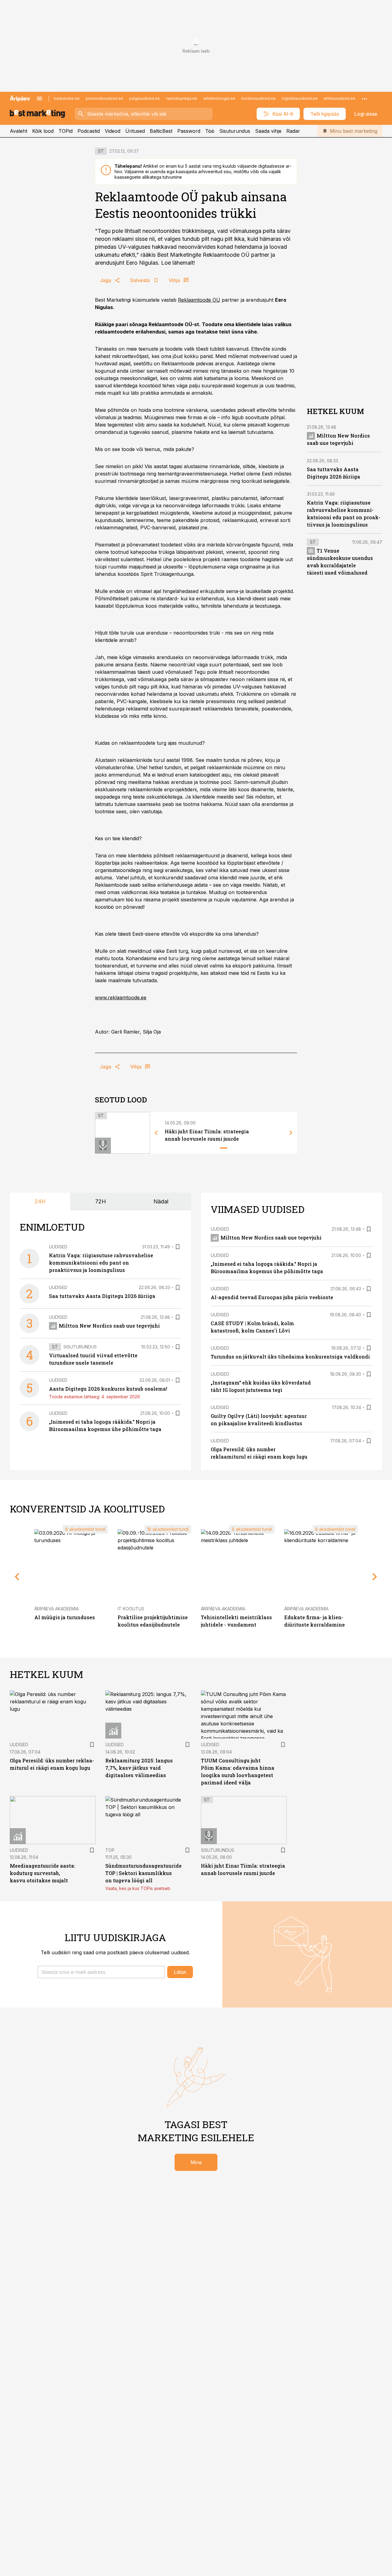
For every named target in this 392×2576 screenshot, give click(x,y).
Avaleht (19, 131)
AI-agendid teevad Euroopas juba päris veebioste (272, 1297)
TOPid (66, 131)
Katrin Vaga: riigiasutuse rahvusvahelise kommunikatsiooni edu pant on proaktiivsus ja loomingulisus (101, 1263)
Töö (210, 131)
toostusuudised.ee (258, 98)
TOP (110, 1850)
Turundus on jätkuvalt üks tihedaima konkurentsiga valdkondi (290, 1357)
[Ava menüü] (40, 99)
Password (189, 131)
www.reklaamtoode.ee (121, 997)
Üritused (135, 131)
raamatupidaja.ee (182, 98)
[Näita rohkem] (364, 99)
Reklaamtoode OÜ (199, 300)
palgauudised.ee (145, 98)
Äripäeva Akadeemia (57, 1609)
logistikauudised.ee (300, 98)
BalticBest (161, 131)
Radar (293, 131)
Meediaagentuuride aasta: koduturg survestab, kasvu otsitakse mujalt (43, 1873)
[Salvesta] (178, 1247)
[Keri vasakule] (156, 1133)
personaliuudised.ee (104, 98)
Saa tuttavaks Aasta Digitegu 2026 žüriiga (102, 1296)
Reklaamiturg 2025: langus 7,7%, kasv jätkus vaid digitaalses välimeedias (139, 1768)
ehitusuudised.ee (339, 98)
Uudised (58, 1247)
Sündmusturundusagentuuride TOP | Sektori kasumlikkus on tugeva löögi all (143, 1873)
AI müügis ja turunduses (65, 1617)
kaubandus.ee (67, 98)
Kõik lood (43, 131)
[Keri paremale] (291, 1133)
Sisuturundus (235, 131)
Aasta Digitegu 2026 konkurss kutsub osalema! (108, 1389)
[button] (101, 1972)
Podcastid (89, 131)
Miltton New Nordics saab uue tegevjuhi (109, 1326)
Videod (113, 131)
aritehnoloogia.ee (219, 98)
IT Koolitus (131, 1609)
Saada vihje (268, 131)
